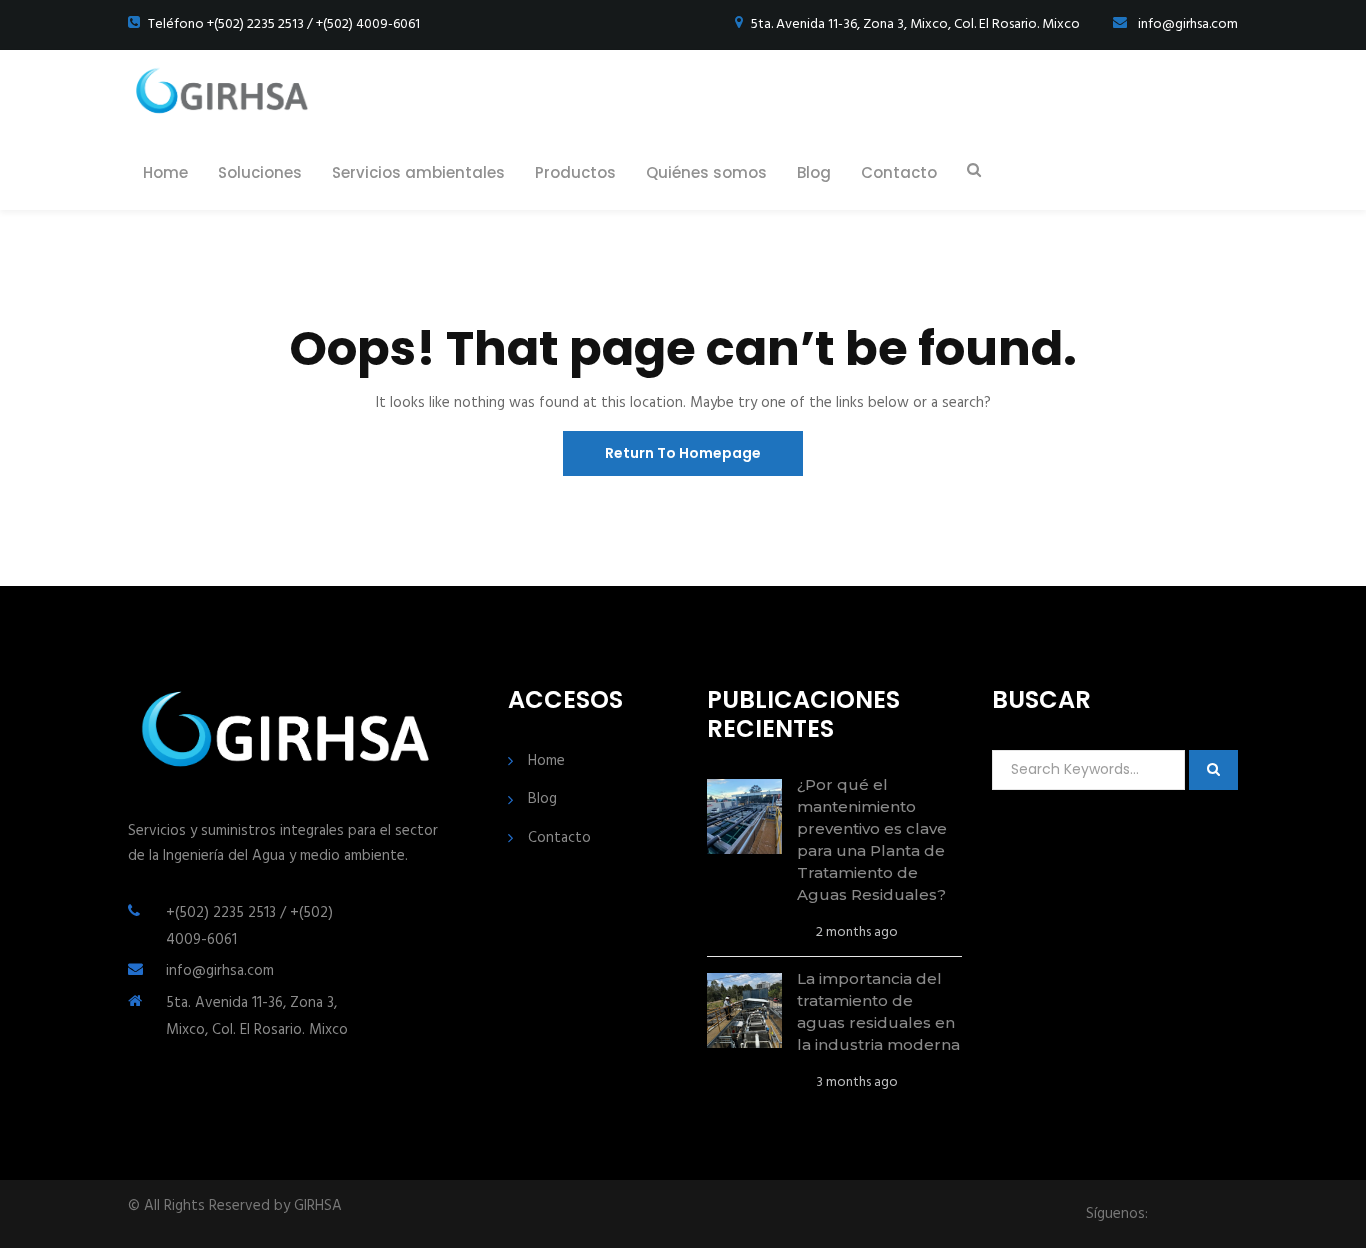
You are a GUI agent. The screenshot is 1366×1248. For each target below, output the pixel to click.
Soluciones (260, 172)
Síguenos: (1117, 1214)
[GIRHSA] (223, 92)
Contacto (899, 172)
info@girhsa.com (220, 971)
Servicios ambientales (418, 172)
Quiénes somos (706, 172)
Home (165, 172)
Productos (575, 172)
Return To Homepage (683, 453)
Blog (814, 172)
